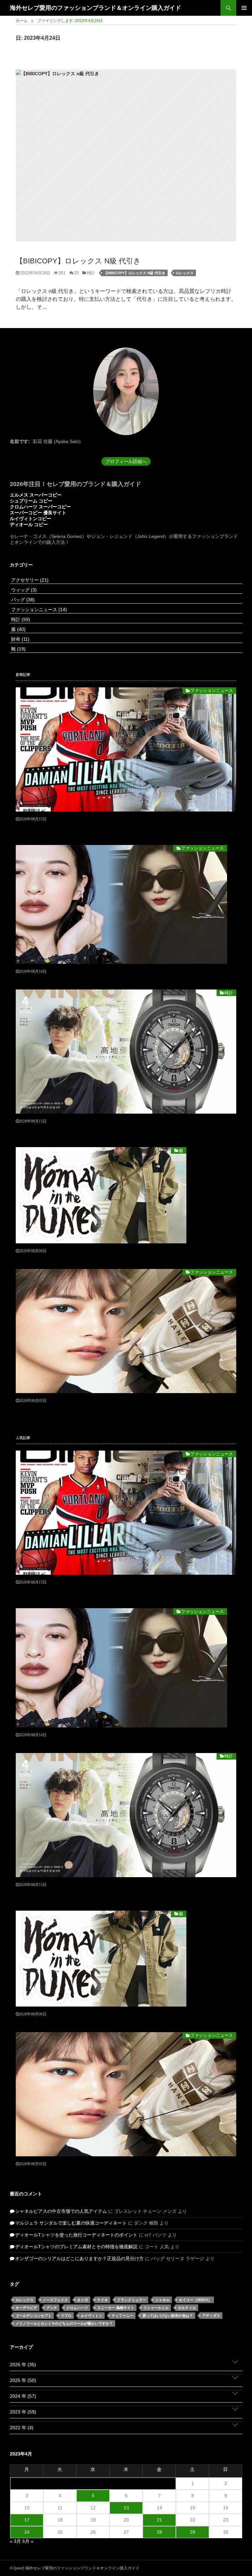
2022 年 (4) (22, 2428)
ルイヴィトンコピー (31, 519)
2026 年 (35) (23, 2365)
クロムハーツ (77, 2308)
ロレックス (185, 273)
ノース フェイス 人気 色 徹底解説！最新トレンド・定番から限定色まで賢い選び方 (101, 1258)
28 (159, 2532)
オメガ (83, 2300)
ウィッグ (23, 590)
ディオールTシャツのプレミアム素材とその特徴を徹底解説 (76, 2247)
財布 (20, 639)
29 (193, 2532)
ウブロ (66, 2316)
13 (126, 2508)
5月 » (28, 2541)
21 (159, 2520)
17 (27, 2520)
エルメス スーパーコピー (36, 495)
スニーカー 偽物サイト (116, 2308)
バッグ (22, 600)
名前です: (20, 441)
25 (76, 273)
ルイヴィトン (92, 2316)
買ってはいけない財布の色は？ (168, 2316)
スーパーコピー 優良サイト (38, 513)
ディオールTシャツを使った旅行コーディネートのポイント (76, 2235)
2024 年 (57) (23, 2396)
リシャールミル (156, 2308)
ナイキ (103, 2300)
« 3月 (15, 2541)
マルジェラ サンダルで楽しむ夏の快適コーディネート (71, 2223)
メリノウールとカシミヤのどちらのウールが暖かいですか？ (64, 2323)
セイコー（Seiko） (195, 2300)
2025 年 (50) (23, 2380)
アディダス (211, 2316)
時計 (90, 273)
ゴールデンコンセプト (33, 2316)
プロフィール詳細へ (126, 461)
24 (27, 2532)
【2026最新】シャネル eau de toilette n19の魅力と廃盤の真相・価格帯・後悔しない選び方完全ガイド (121, 979)
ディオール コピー (29, 524)
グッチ (52, 2308)
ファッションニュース (38, 610)
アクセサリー (29, 580)
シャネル (162, 2300)
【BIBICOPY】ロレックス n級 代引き (78, 261)
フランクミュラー (132, 2300)
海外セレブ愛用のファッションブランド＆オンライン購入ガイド (95, 8)
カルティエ (187, 2308)
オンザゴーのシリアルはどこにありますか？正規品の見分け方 (79, 2258)
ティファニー (122, 2316)
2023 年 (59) (23, 2412)
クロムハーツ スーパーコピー (40, 507)
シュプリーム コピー (31, 501)
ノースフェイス (55, 2300)
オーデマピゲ (26, 2308)
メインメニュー (244, 8)
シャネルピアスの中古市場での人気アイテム (61, 2211)
